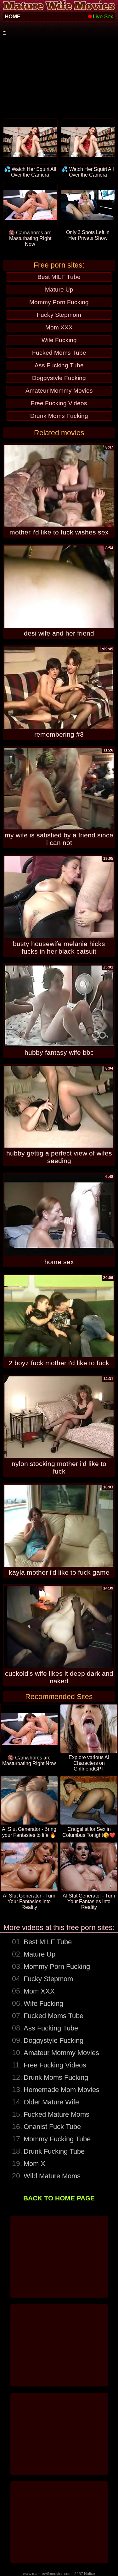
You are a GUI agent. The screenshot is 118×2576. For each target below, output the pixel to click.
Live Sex (103, 17)
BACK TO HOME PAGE (59, 2198)
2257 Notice (85, 2574)
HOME (13, 17)
